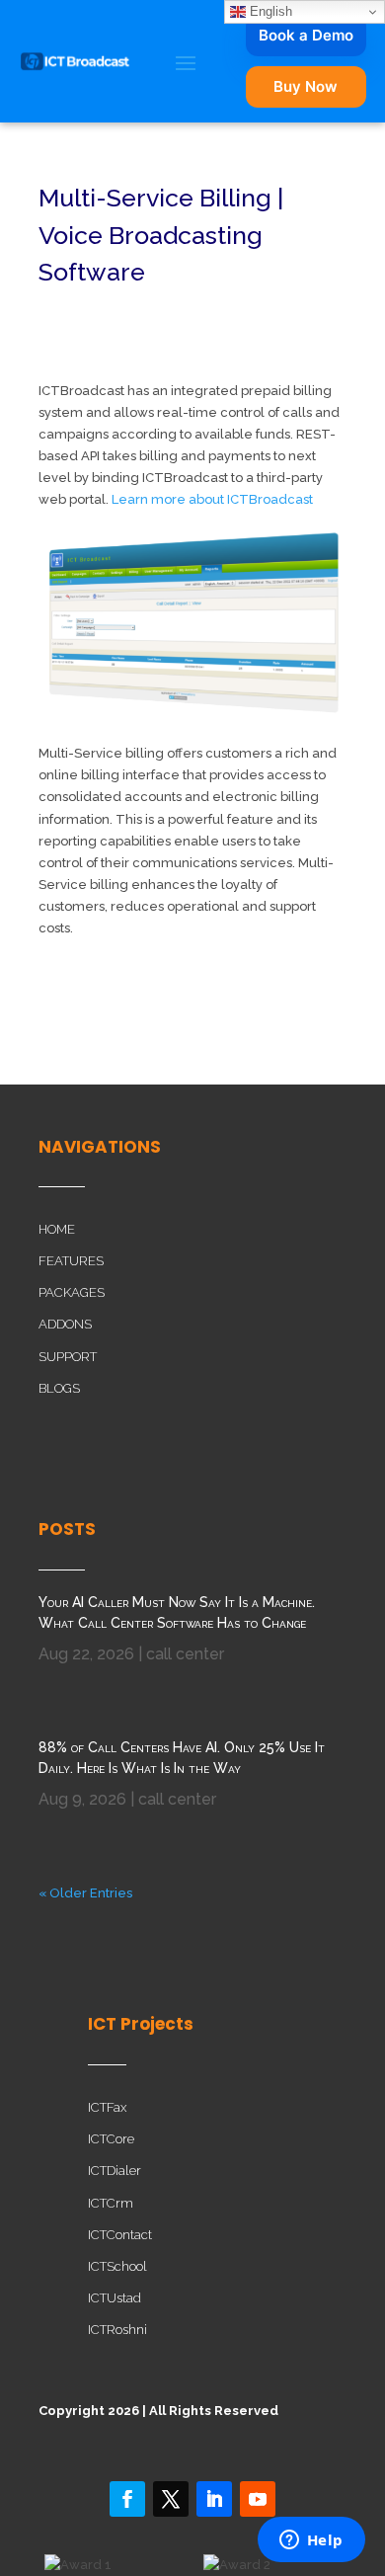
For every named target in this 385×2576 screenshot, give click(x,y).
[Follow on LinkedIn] (214, 2499)
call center (185, 1654)
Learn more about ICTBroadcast (212, 499)
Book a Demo (306, 35)
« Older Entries (85, 1893)
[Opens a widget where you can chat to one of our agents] (311, 2541)
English (269, 11)
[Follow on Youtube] (258, 2499)
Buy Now (306, 86)
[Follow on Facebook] (127, 2499)
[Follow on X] (171, 2499)
